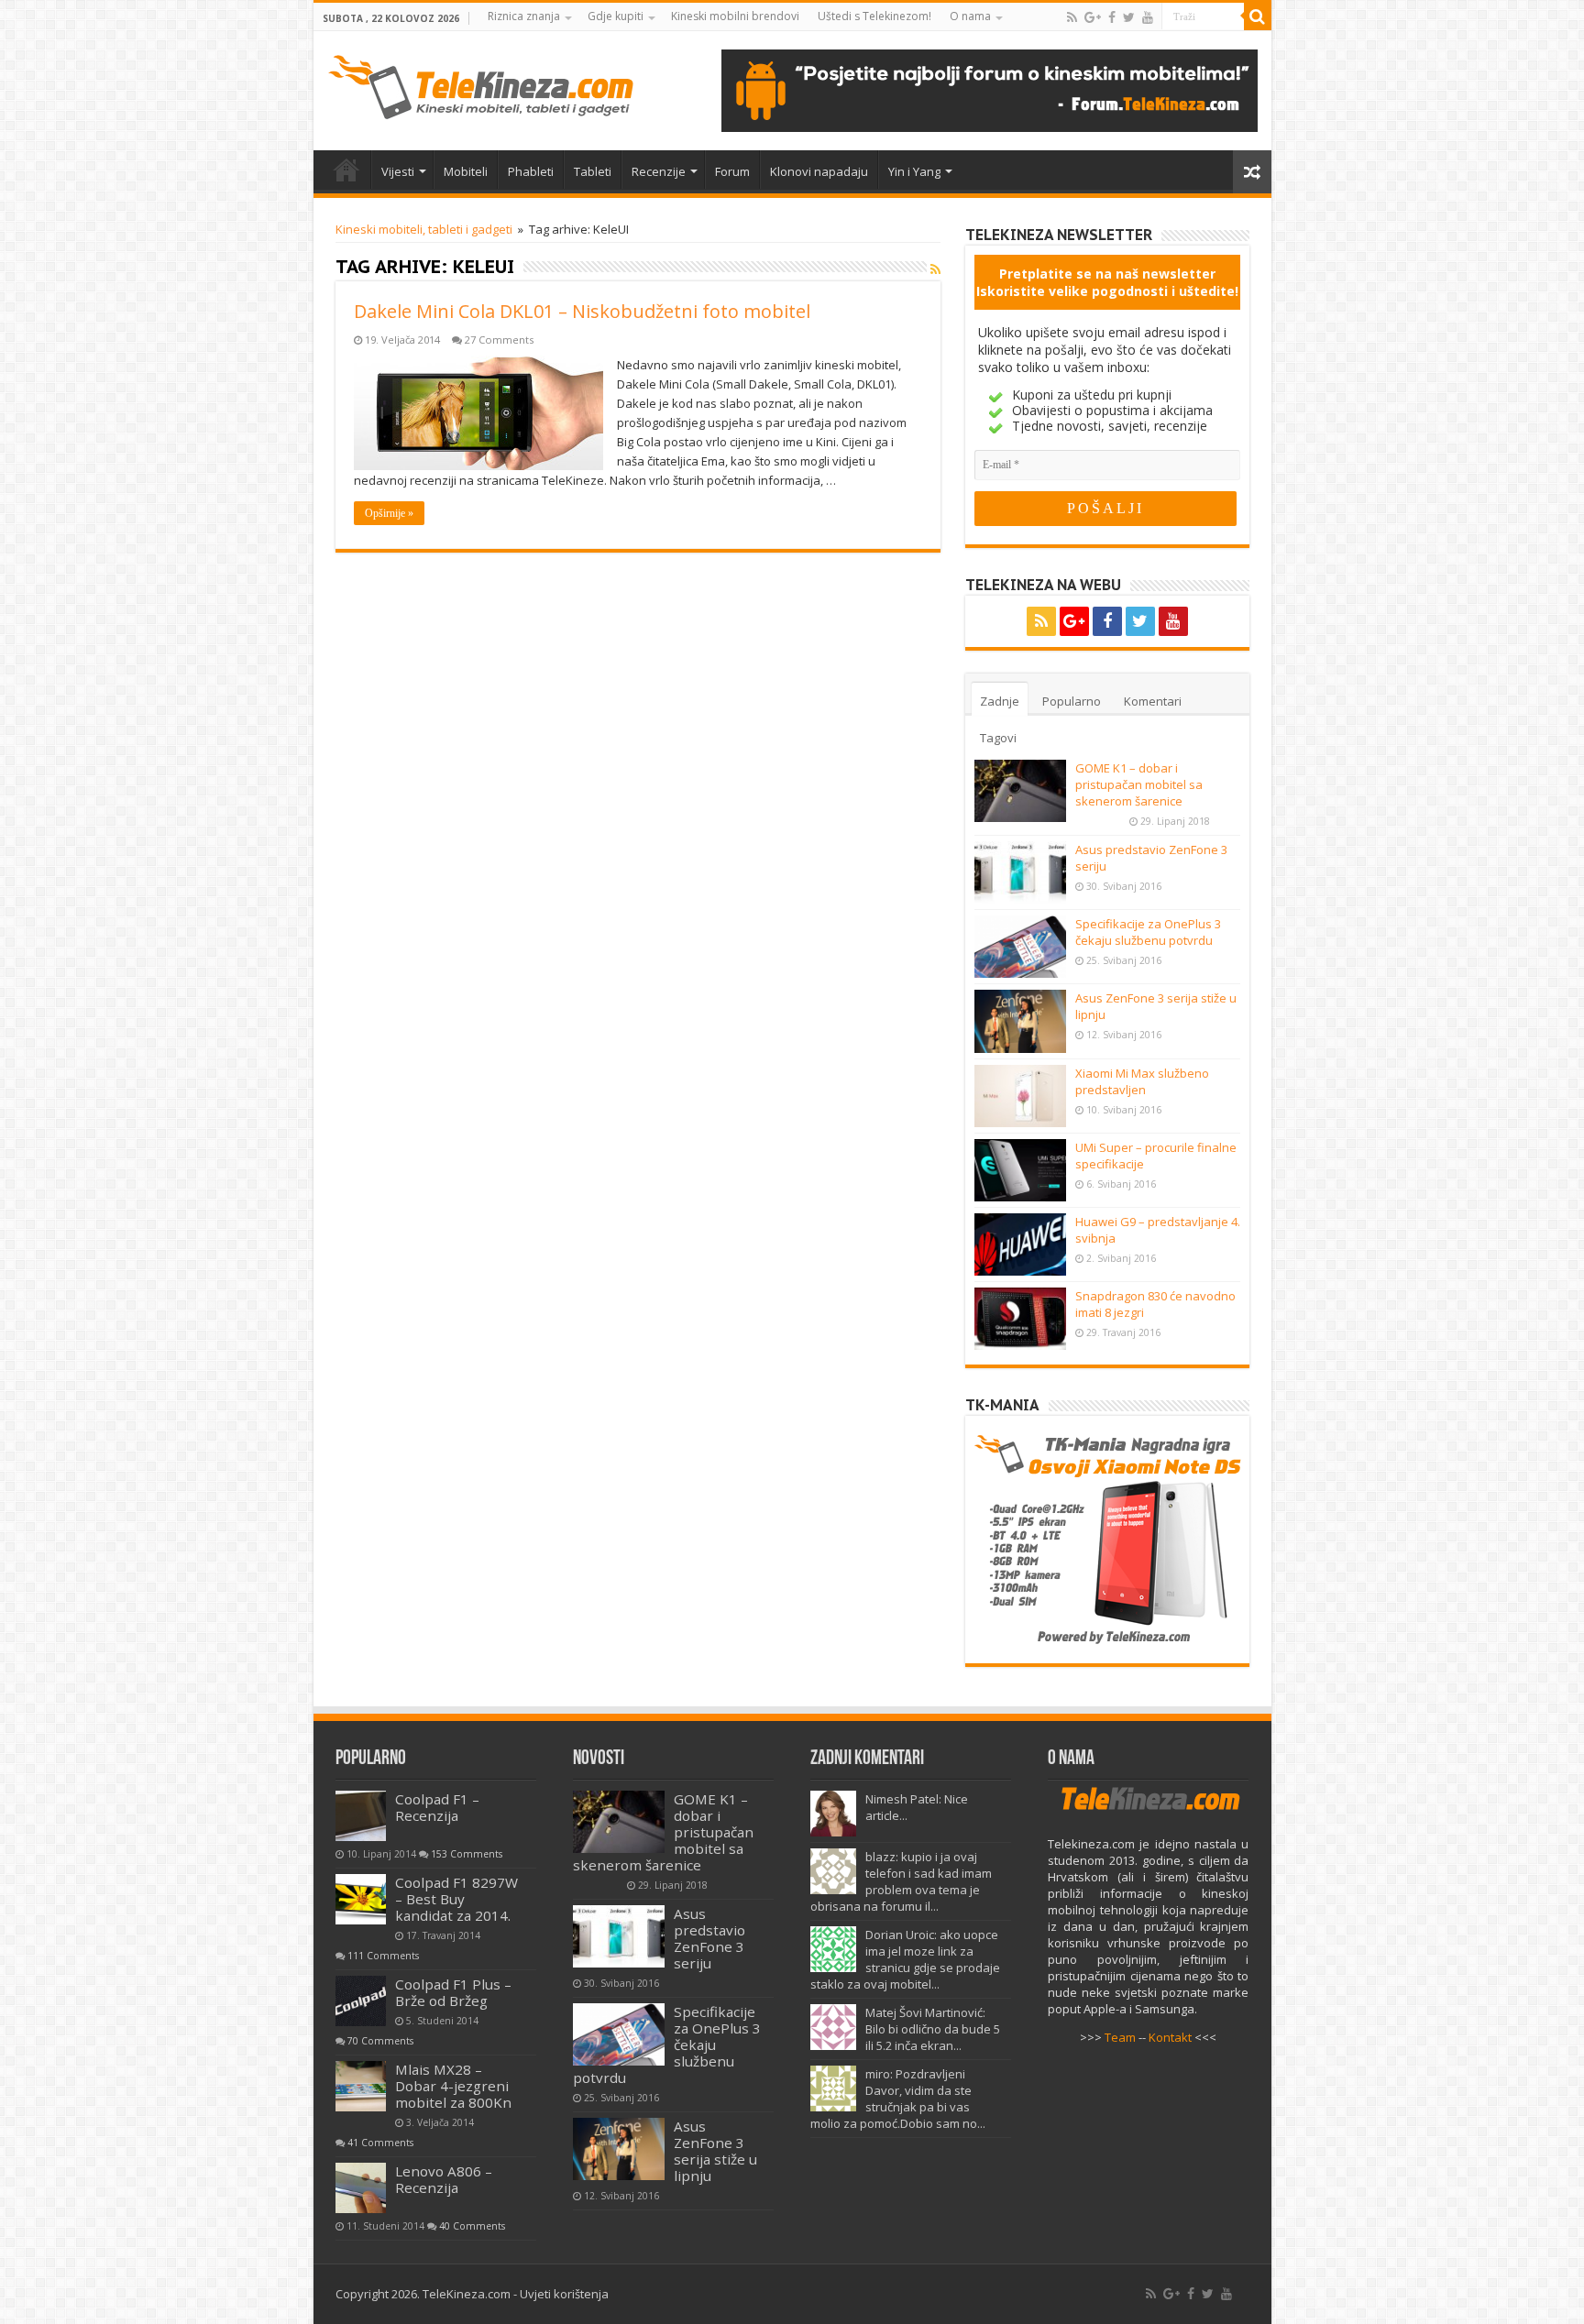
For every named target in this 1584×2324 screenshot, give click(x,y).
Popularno (1072, 701)
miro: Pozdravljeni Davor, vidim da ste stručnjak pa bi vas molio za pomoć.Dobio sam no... (898, 2099)
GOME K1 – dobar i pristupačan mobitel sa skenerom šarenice (1139, 784)
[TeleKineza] (481, 83)
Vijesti (398, 171)
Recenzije (659, 171)
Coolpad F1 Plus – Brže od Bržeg (453, 1992)
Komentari (1153, 701)
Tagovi (998, 738)
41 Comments (380, 2143)
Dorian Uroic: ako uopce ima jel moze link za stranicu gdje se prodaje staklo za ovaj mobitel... (905, 1959)
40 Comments (472, 2226)
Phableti (531, 171)
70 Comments (380, 2041)
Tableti (593, 171)
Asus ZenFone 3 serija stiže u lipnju (715, 2151)
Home (346, 170)
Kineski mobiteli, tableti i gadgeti (424, 229)
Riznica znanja (524, 16)
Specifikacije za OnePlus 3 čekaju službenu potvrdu (1148, 932)
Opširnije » (389, 513)
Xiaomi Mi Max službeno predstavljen (1142, 1081)
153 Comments (467, 1854)
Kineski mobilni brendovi (735, 16)
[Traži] (1258, 16)
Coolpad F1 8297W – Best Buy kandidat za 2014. (456, 1899)
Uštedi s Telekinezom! (874, 16)
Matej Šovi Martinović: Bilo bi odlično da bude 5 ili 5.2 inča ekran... (933, 2029)
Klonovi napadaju (819, 171)
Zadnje (1000, 701)
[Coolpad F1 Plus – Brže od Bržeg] (361, 2001)
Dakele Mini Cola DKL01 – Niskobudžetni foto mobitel (582, 311)
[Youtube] (1148, 17)
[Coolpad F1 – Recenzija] (361, 1816)
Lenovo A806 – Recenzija (444, 2179)
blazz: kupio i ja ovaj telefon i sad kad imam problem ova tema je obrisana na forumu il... (901, 1881)
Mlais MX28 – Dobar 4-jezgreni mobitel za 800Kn (453, 2086)
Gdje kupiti (616, 16)
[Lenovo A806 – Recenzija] (361, 2188)
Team (1120, 2037)
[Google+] (1093, 17)
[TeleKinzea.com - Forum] (990, 89)
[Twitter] (1129, 17)
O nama (970, 16)
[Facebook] (1112, 17)
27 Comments (499, 340)
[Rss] (1072, 17)
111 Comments (383, 1956)
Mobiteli (466, 171)
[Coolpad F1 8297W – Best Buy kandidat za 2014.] (361, 1899)
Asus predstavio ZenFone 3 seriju (709, 1938)
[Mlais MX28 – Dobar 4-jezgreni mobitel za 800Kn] (361, 2086)
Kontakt (1170, 2037)
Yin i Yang (914, 171)
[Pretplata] (935, 269)
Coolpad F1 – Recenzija (437, 1807)
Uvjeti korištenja (564, 2294)
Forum (732, 171)
